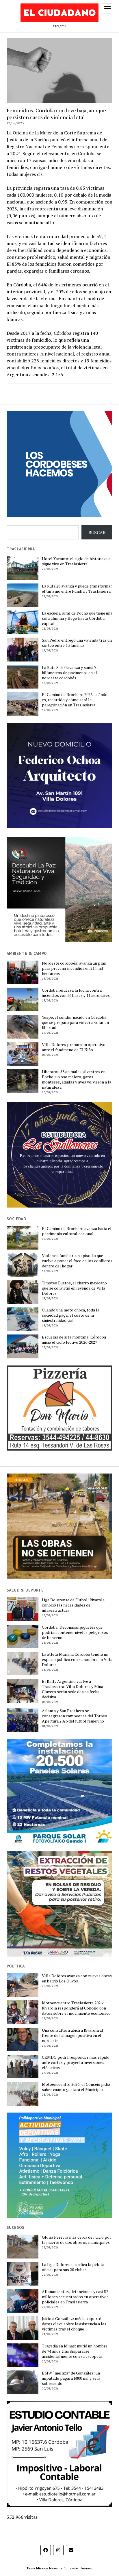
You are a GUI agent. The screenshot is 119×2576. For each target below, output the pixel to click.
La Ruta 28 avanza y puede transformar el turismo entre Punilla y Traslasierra (77, 589)
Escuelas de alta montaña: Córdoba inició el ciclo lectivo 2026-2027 (74, 1340)
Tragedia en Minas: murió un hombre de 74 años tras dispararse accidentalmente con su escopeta (75, 2351)
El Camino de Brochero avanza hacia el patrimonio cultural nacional (77, 1231)
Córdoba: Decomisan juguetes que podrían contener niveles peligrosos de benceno (75, 1632)
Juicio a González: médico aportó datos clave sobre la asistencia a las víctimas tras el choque (74, 2324)
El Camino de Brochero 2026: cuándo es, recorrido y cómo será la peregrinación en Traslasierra (75, 700)
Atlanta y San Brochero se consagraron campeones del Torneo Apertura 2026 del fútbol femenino (75, 1716)
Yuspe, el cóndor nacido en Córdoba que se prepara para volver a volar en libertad (75, 1022)
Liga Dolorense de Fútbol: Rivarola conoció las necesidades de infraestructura (73, 1605)
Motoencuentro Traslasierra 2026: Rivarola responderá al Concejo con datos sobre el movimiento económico (76, 2008)
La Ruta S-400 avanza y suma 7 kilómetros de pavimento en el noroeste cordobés (69, 673)
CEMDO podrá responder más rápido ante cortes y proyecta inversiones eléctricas (76, 2062)
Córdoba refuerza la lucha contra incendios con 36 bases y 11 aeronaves (76, 993)
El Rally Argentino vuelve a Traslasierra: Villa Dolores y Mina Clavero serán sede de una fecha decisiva (72, 1689)
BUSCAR (97, 533)
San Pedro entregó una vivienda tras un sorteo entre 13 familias (77, 643)
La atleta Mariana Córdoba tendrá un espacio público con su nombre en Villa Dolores (77, 1659)
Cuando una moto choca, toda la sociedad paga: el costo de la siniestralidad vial (71, 1315)
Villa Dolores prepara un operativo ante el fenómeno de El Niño (74, 1047)
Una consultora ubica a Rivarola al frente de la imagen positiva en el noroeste (72, 2035)
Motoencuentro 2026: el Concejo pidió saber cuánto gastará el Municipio (76, 2087)
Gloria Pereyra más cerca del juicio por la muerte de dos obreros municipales (77, 2240)
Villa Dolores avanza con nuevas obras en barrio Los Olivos (77, 1978)
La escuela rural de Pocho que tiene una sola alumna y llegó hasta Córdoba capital (77, 618)
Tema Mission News (42, 2568)
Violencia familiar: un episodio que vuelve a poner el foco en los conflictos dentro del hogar (77, 1261)
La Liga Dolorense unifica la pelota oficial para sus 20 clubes (73, 2267)
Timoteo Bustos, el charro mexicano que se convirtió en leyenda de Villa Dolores (74, 1288)
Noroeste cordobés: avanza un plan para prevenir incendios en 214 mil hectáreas (74, 968)
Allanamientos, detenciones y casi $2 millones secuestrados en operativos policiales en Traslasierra (75, 2297)
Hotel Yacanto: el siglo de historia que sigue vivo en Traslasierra (76, 561)
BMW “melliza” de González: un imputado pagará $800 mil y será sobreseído (71, 2378)
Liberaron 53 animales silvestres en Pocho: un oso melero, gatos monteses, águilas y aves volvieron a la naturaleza (77, 1079)
